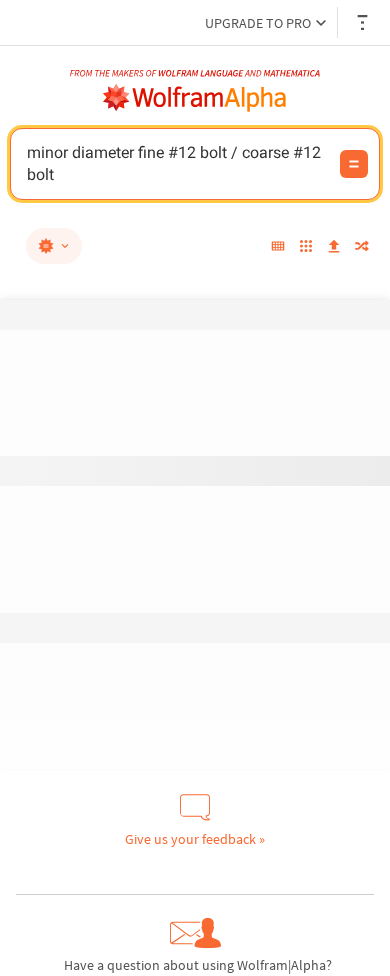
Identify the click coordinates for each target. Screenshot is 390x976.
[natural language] (54, 246)
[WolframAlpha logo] (195, 98)
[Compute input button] (354, 164)
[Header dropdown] (364, 22)
